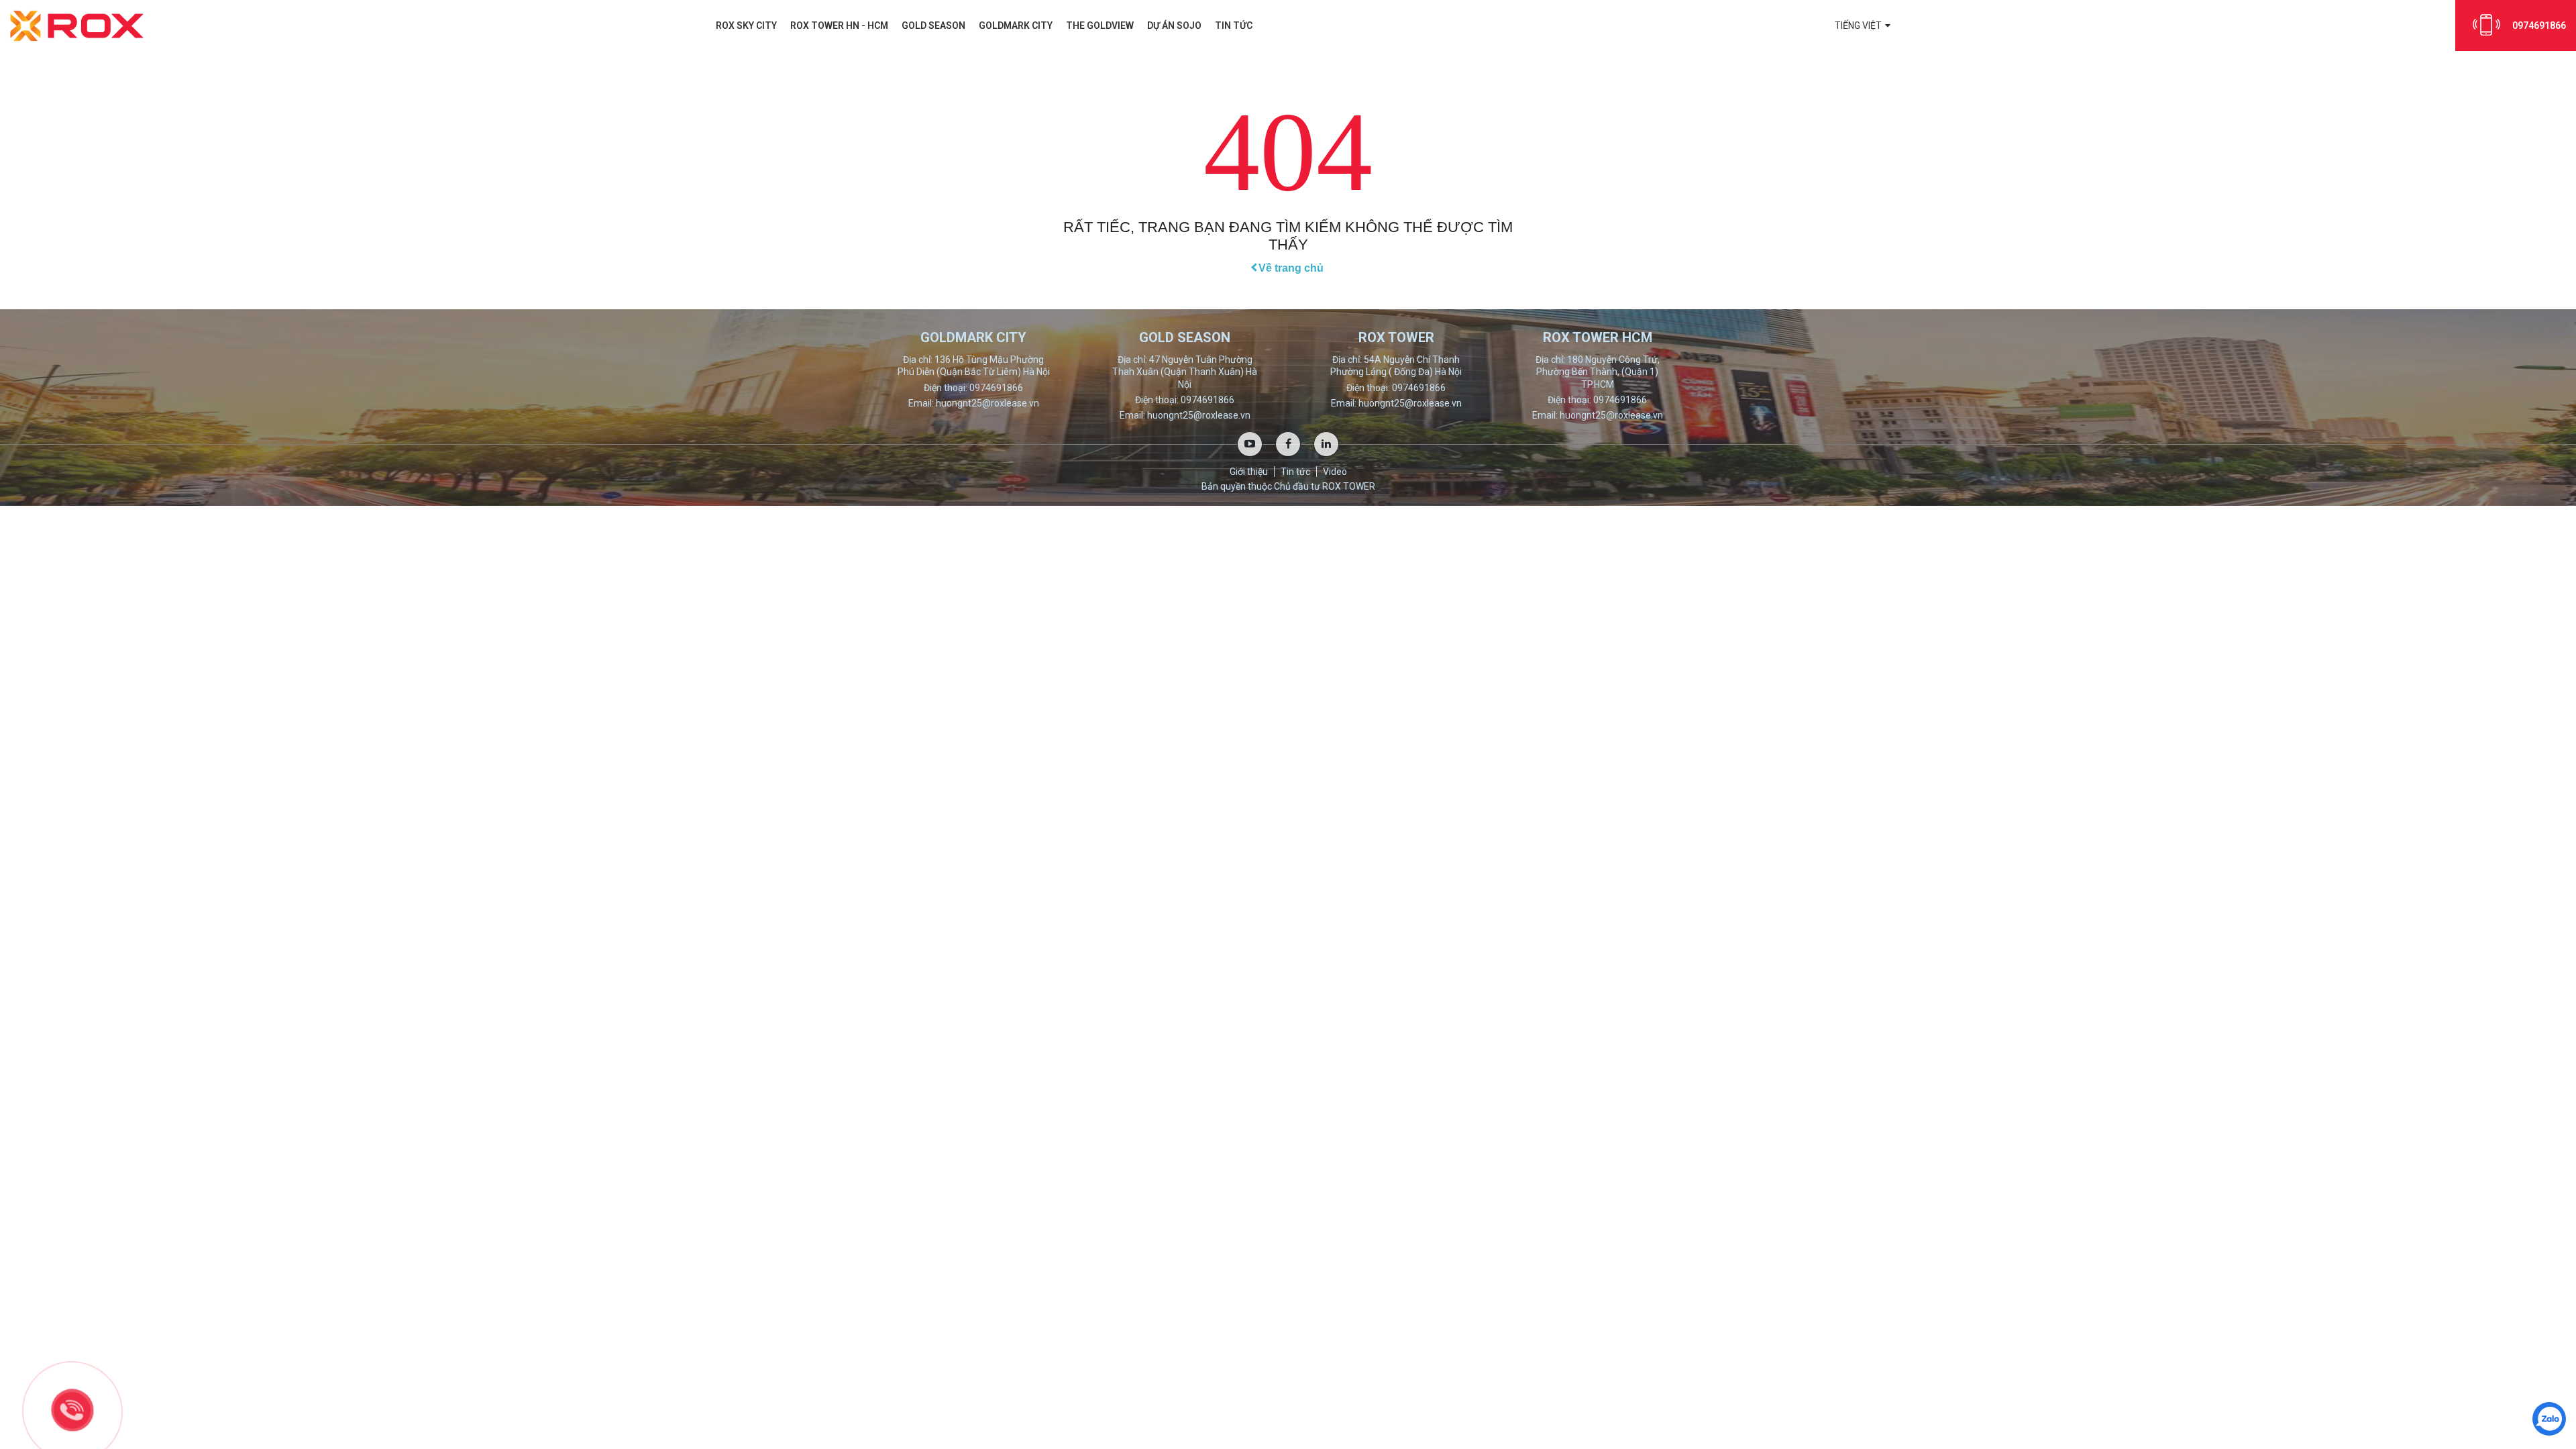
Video (1335, 472)
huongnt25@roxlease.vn (987, 403)
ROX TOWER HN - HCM (839, 25)
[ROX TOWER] (77, 25)
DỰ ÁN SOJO (1174, 25)
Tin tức (1234, 25)
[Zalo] (2549, 1419)
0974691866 (2539, 25)
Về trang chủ (1291, 268)
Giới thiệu (1249, 472)
